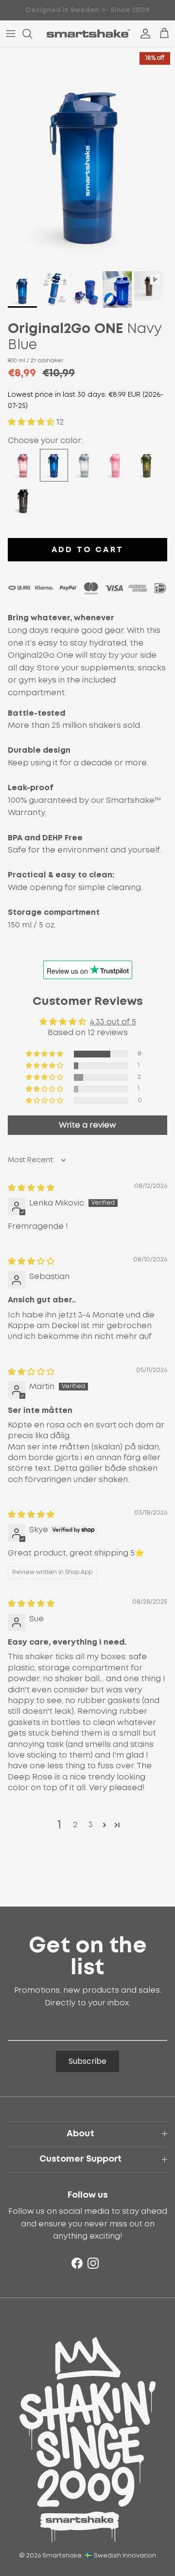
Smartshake (62, 2556)
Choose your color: (45, 441)
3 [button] (91, 1825)
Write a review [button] (87, 1125)
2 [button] (75, 1825)
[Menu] (11, 34)
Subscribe (87, 2061)
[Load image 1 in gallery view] (87, 157)
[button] (32, 422)
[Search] (32, 34)
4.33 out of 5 (113, 1022)
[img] (31, 1188)
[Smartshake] (88, 34)
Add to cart (87, 550)
